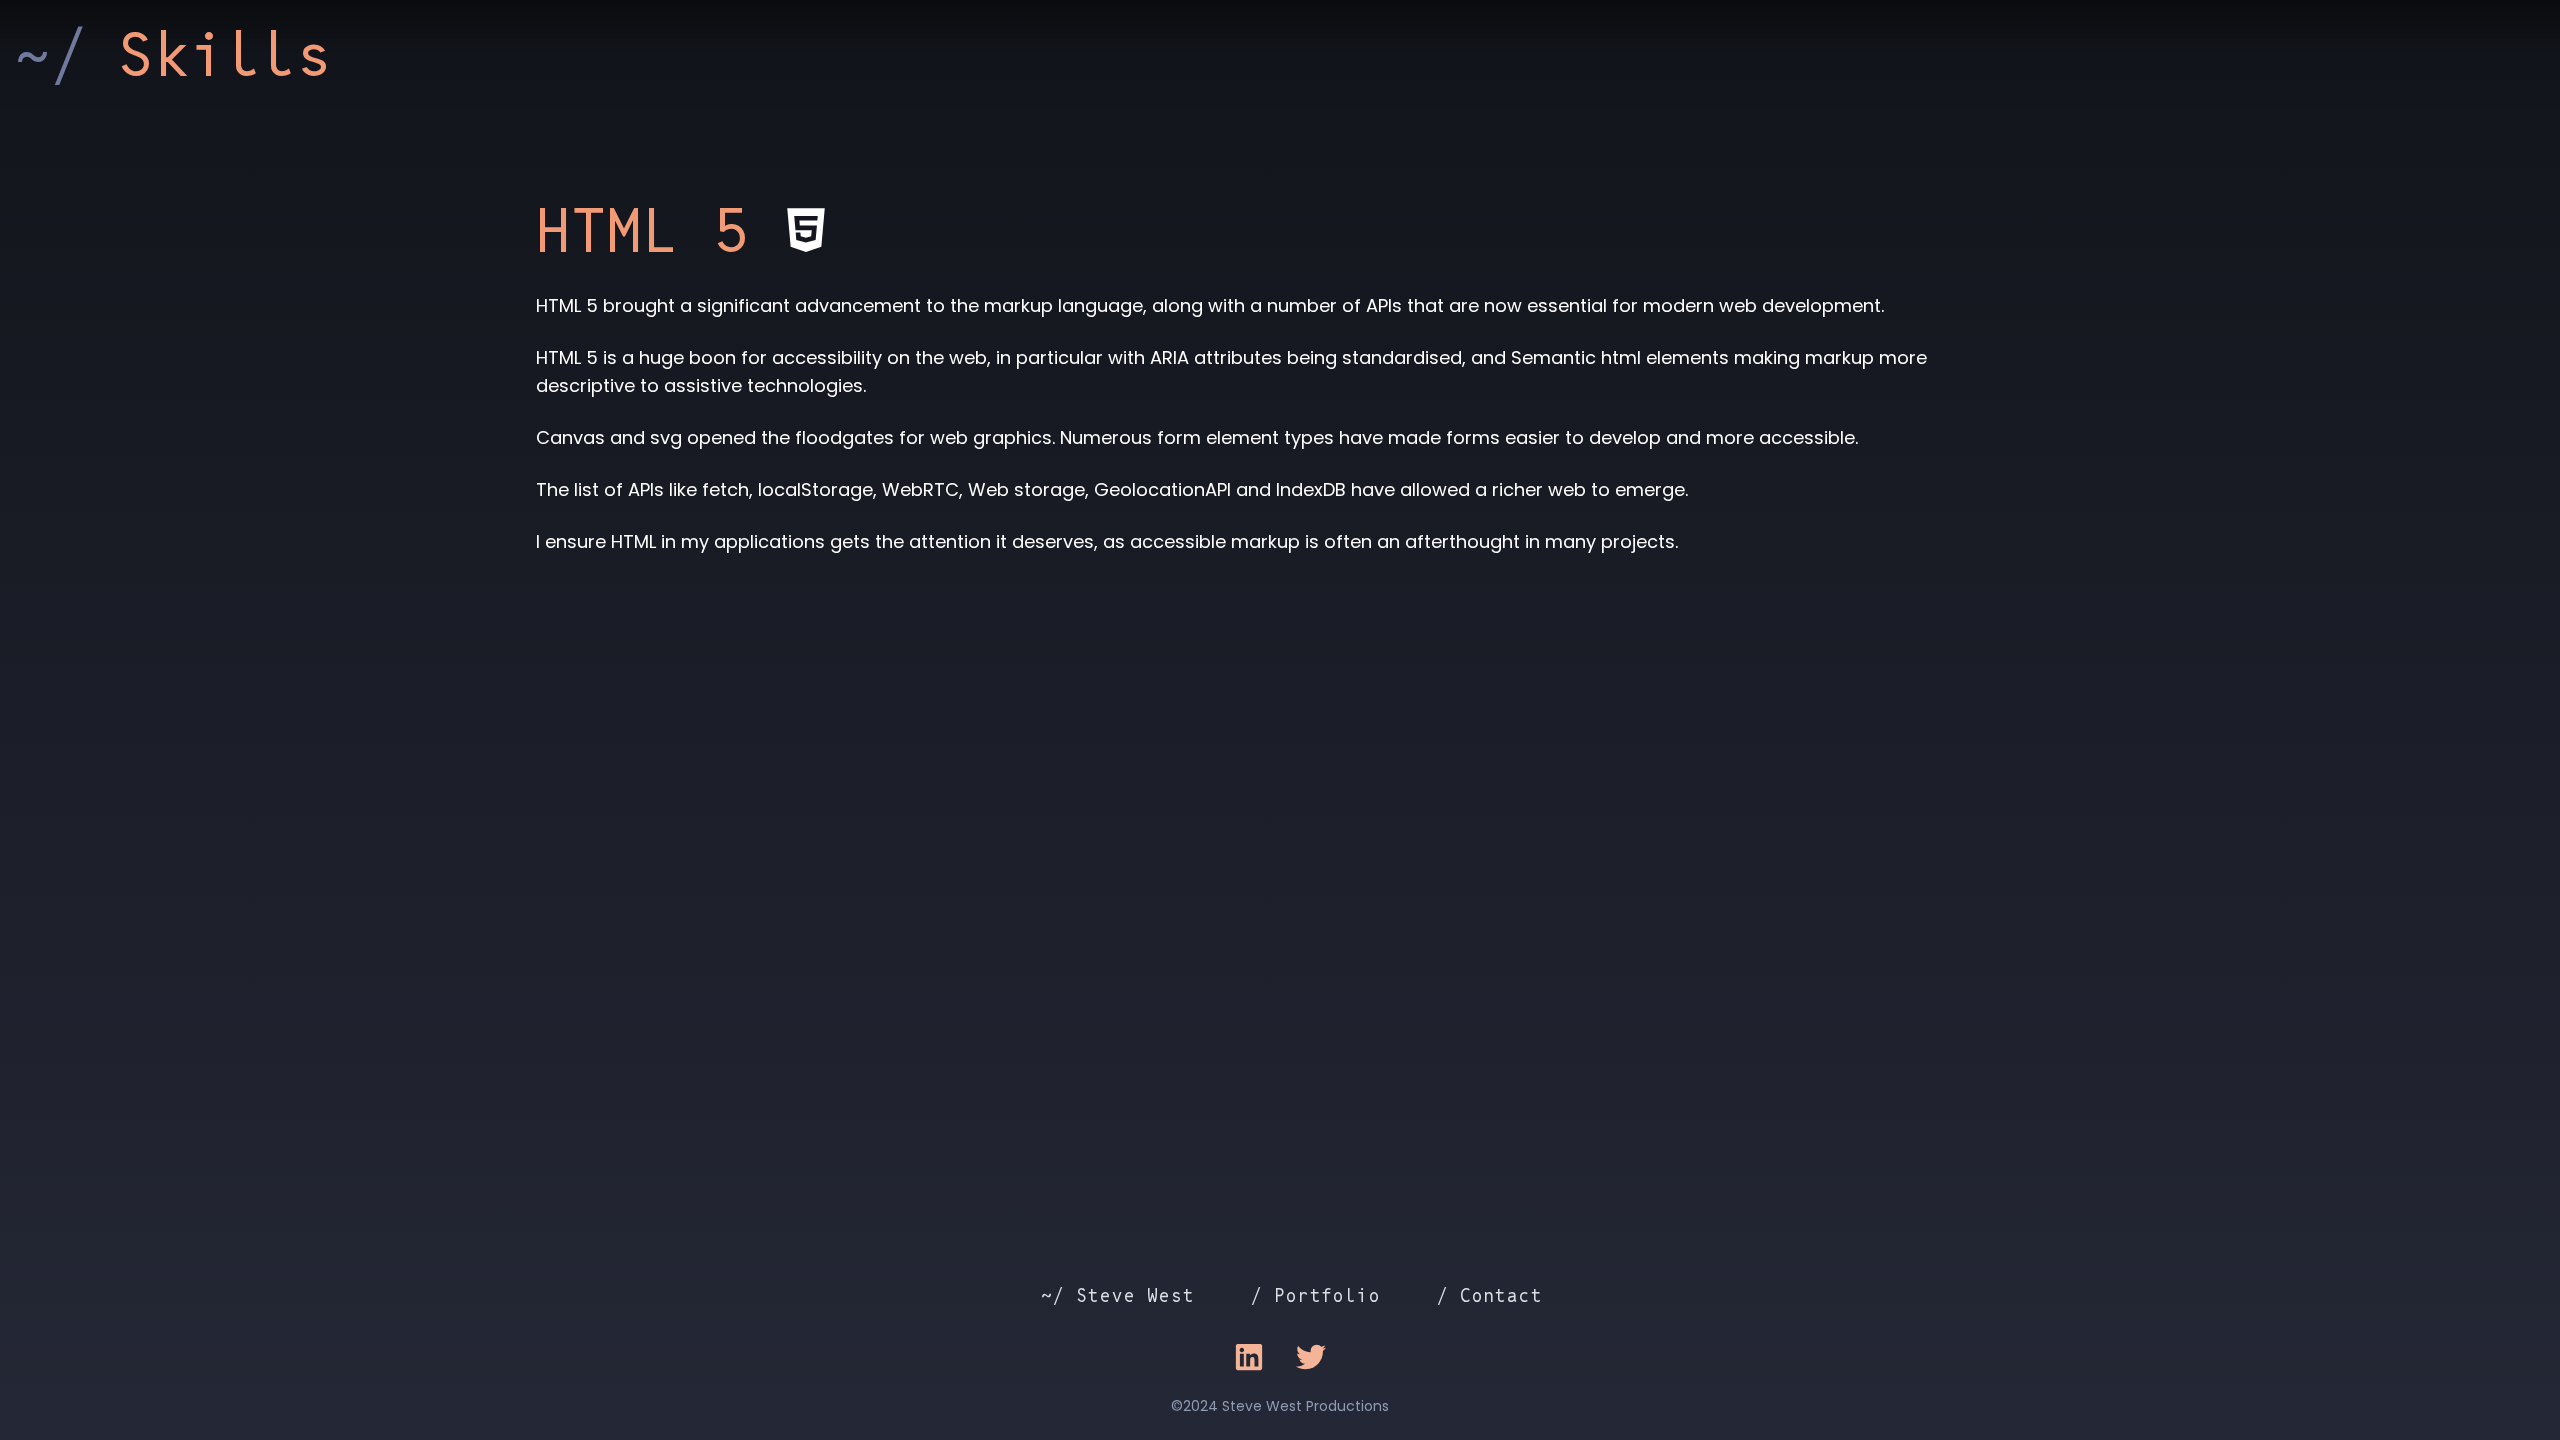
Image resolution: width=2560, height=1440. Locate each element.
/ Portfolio (1316, 1295)
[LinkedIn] (1249, 1357)
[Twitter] (1311, 1357)
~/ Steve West (1117, 1295)
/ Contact (1490, 1295)
